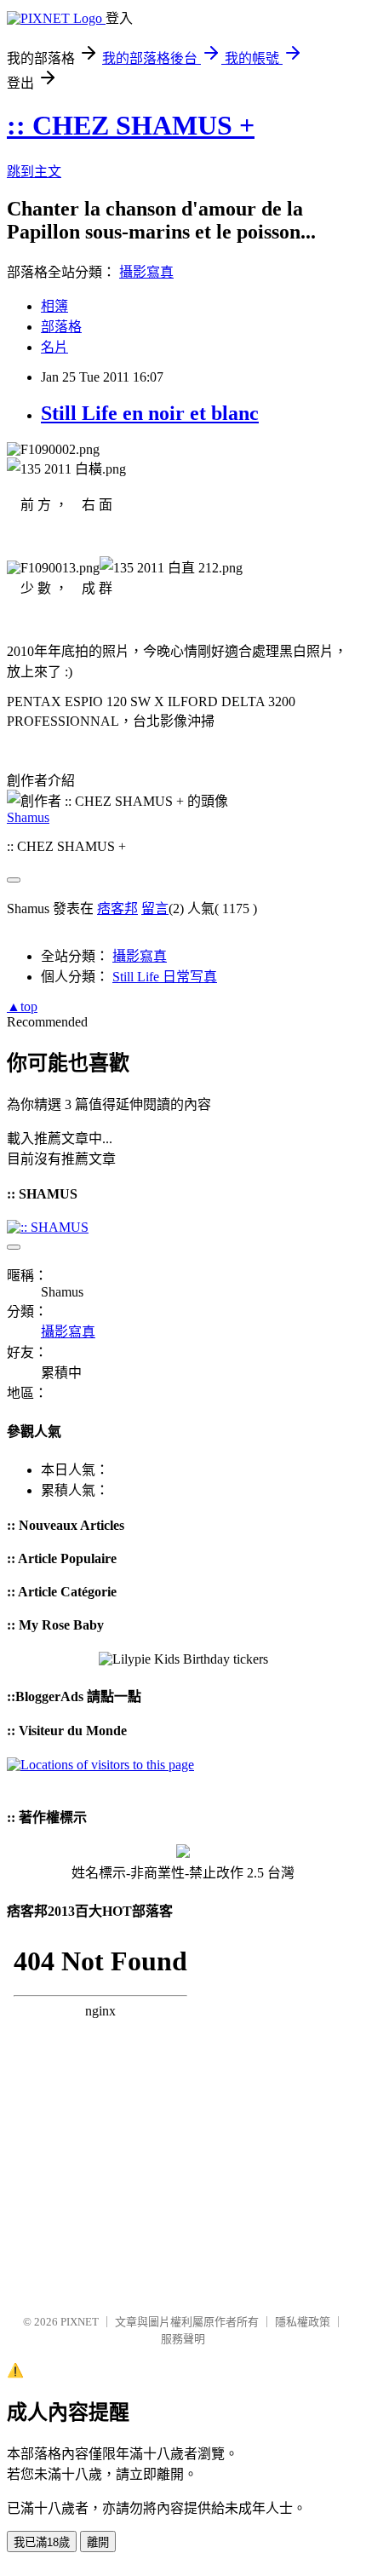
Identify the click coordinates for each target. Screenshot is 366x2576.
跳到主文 (34, 172)
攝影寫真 (146, 272)
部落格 (61, 327)
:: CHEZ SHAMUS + (131, 125)
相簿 (54, 306)
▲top (22, 1006)
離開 (98, 2542)
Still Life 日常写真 (165, 977)
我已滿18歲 (42, 2542)
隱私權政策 (303, 2322)
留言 (155, 908)
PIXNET (80, 2322)
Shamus (28, 817)
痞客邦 (117, 908)
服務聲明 (183, 2339)
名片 (54, 347)
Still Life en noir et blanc (150, 413)
